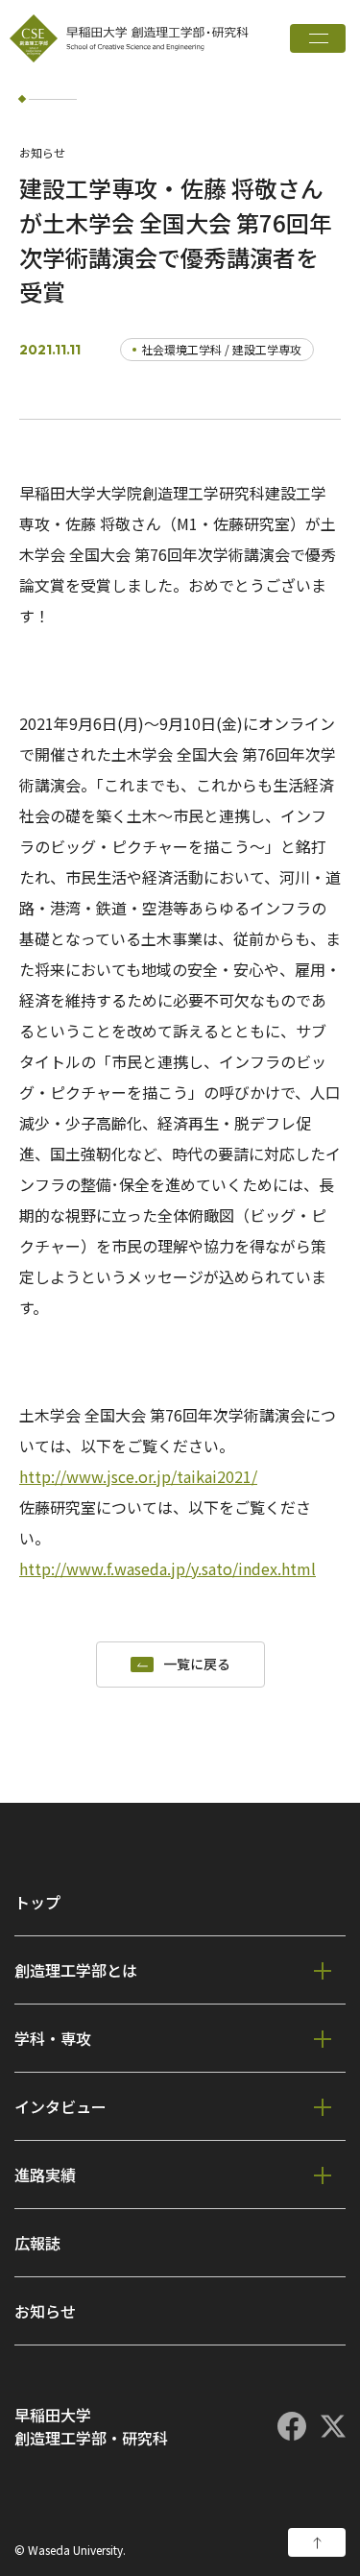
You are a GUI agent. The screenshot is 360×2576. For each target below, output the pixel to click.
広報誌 (37, 2243)
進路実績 (45, 2175)
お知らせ (45, 2311)
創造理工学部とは (76, 1970)
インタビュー (60, 2106)
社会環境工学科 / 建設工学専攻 (221, 349)
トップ (37, 1902)
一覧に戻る (197, 1665)
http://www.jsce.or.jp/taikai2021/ (138, 1476)
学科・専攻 (53, 2038)
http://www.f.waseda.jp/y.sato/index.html (168, 1568)
